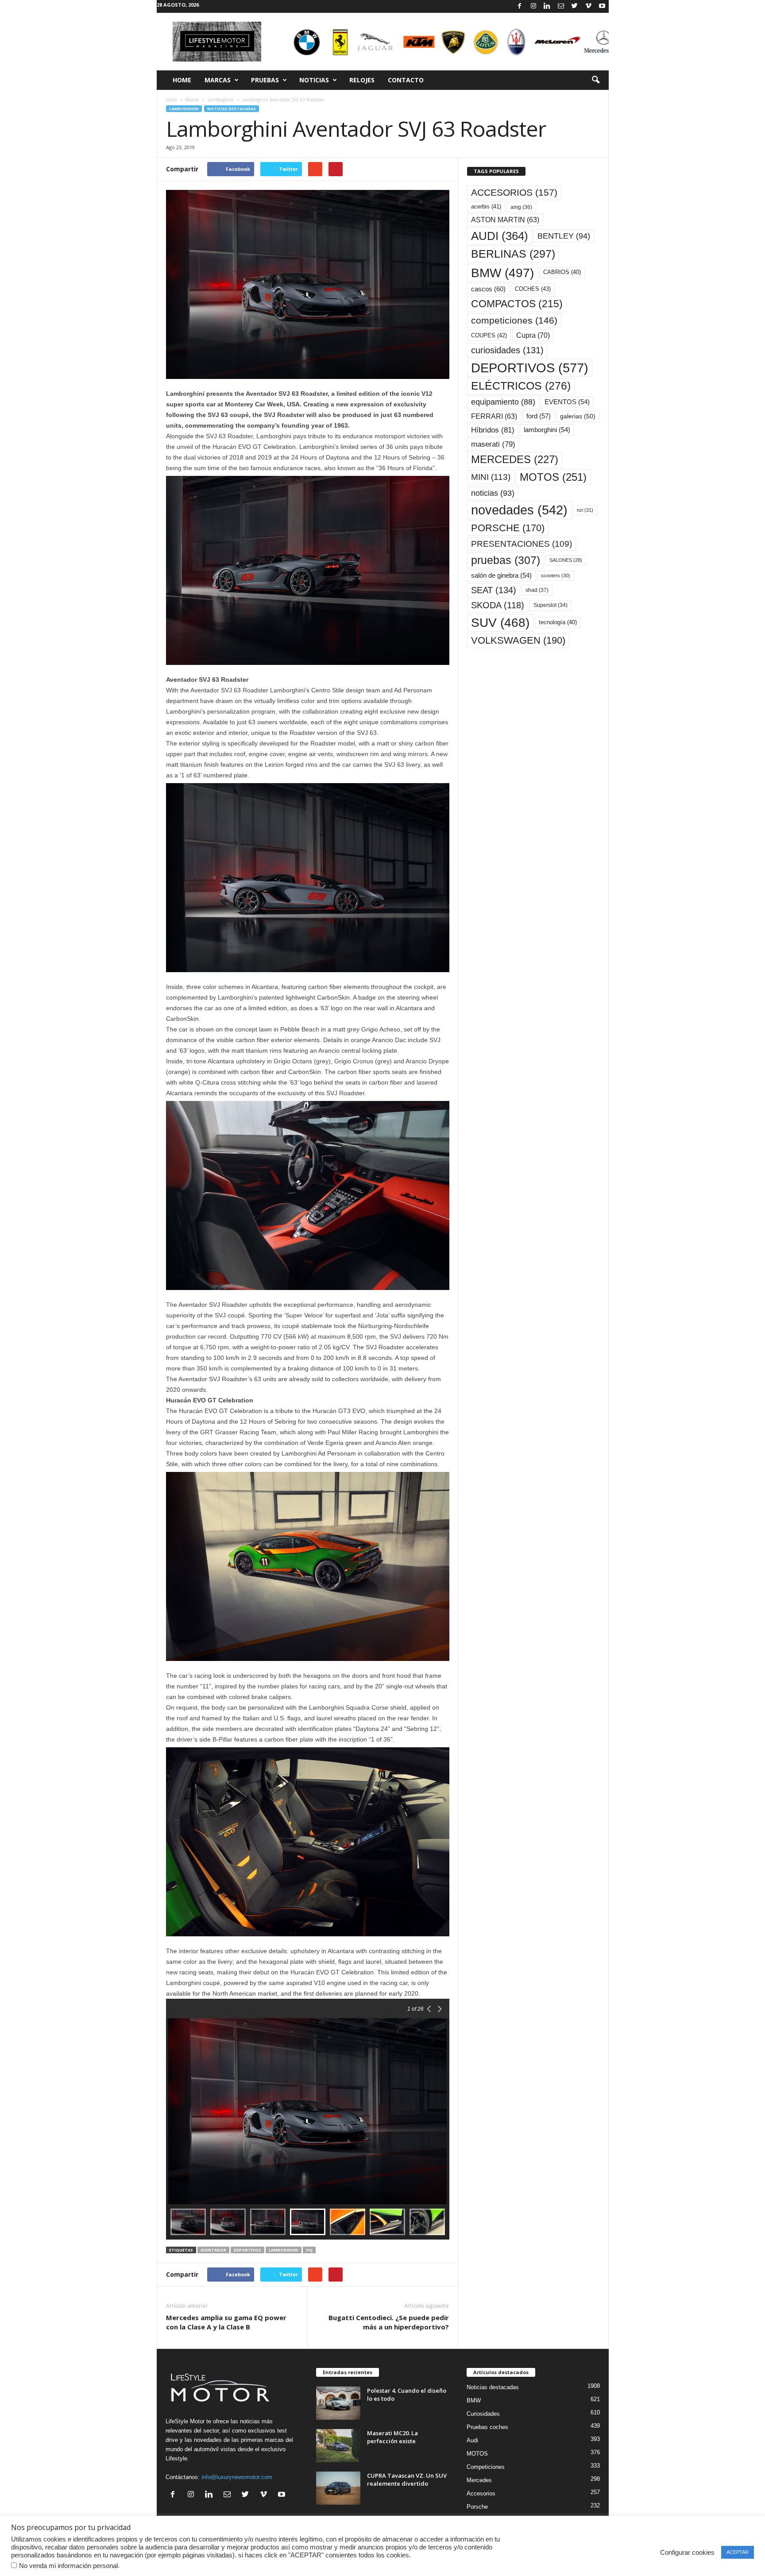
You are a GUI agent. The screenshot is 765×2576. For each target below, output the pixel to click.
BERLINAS (513, 254)
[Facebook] (520, 6)
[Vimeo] (588, 6)
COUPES (489, 335)
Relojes (362, 80)
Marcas (218, 80)
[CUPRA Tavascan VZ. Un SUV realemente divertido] (338, 2488)
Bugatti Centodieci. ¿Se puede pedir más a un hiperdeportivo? (389, 2322)
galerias (578, 416)
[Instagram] (533, 6)
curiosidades (507, 350)
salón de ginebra (501, 575)
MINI (491, 477)
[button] (595, 80)
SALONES (566, 560)
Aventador (213, 2250)
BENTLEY (564, 236)
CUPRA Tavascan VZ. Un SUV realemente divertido (407, 2479)
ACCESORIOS (514, 193)
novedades (519, 510)
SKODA (498, 605)
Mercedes (479, 2480)
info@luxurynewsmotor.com (237, 2477)
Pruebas (265, 80)
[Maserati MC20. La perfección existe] (338, 2446)
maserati (493, 444)
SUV (500, 623)
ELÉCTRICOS (521, 386)
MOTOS (553, 477)
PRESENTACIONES (522, 544)
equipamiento (503, 402)
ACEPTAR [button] (738, 2552)
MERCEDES (515, 460)
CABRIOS (562, 272)
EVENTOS (567, 402)
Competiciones (486, 2467)
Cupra (533, 335)
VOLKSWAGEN (518, 640)
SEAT (494, 590)
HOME (182, 80)
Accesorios (481, 2493)
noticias (493, 493)
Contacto (406, 80)
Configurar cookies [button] (687, 2553)
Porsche (477, 2507)
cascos (488, 289)
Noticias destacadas (232, 109)
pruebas (506, 560)
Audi (472, 2440)
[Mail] (561, 6)
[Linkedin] (547, 6)
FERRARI (494, 416)
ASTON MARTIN (505, 220)
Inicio (172, 100)
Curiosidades (483, 2414)
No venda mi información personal (68, 2566)
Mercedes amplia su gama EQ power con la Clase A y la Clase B (226, 2322)
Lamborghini (221, 100)
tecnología (558, 622)
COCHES (533, 289)
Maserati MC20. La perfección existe (392, 2437)
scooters (556, 575)
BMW (502, 273)
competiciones (514, 320)
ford (539, 416)
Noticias (314, 80)
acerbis (486, 207)
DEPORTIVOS (247, 2250)
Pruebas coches (487, 2427)
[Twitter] (575, 6)
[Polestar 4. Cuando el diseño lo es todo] (338, 2403)
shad (537, 590)
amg (521, 207)
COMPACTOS (517, 304)
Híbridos (493, 430)
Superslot (551, 605)
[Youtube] (602, 6)
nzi (585, 510)
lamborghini (284, 2250)
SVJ (309, 2250)
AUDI (500, 236)
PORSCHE (508, 528)
